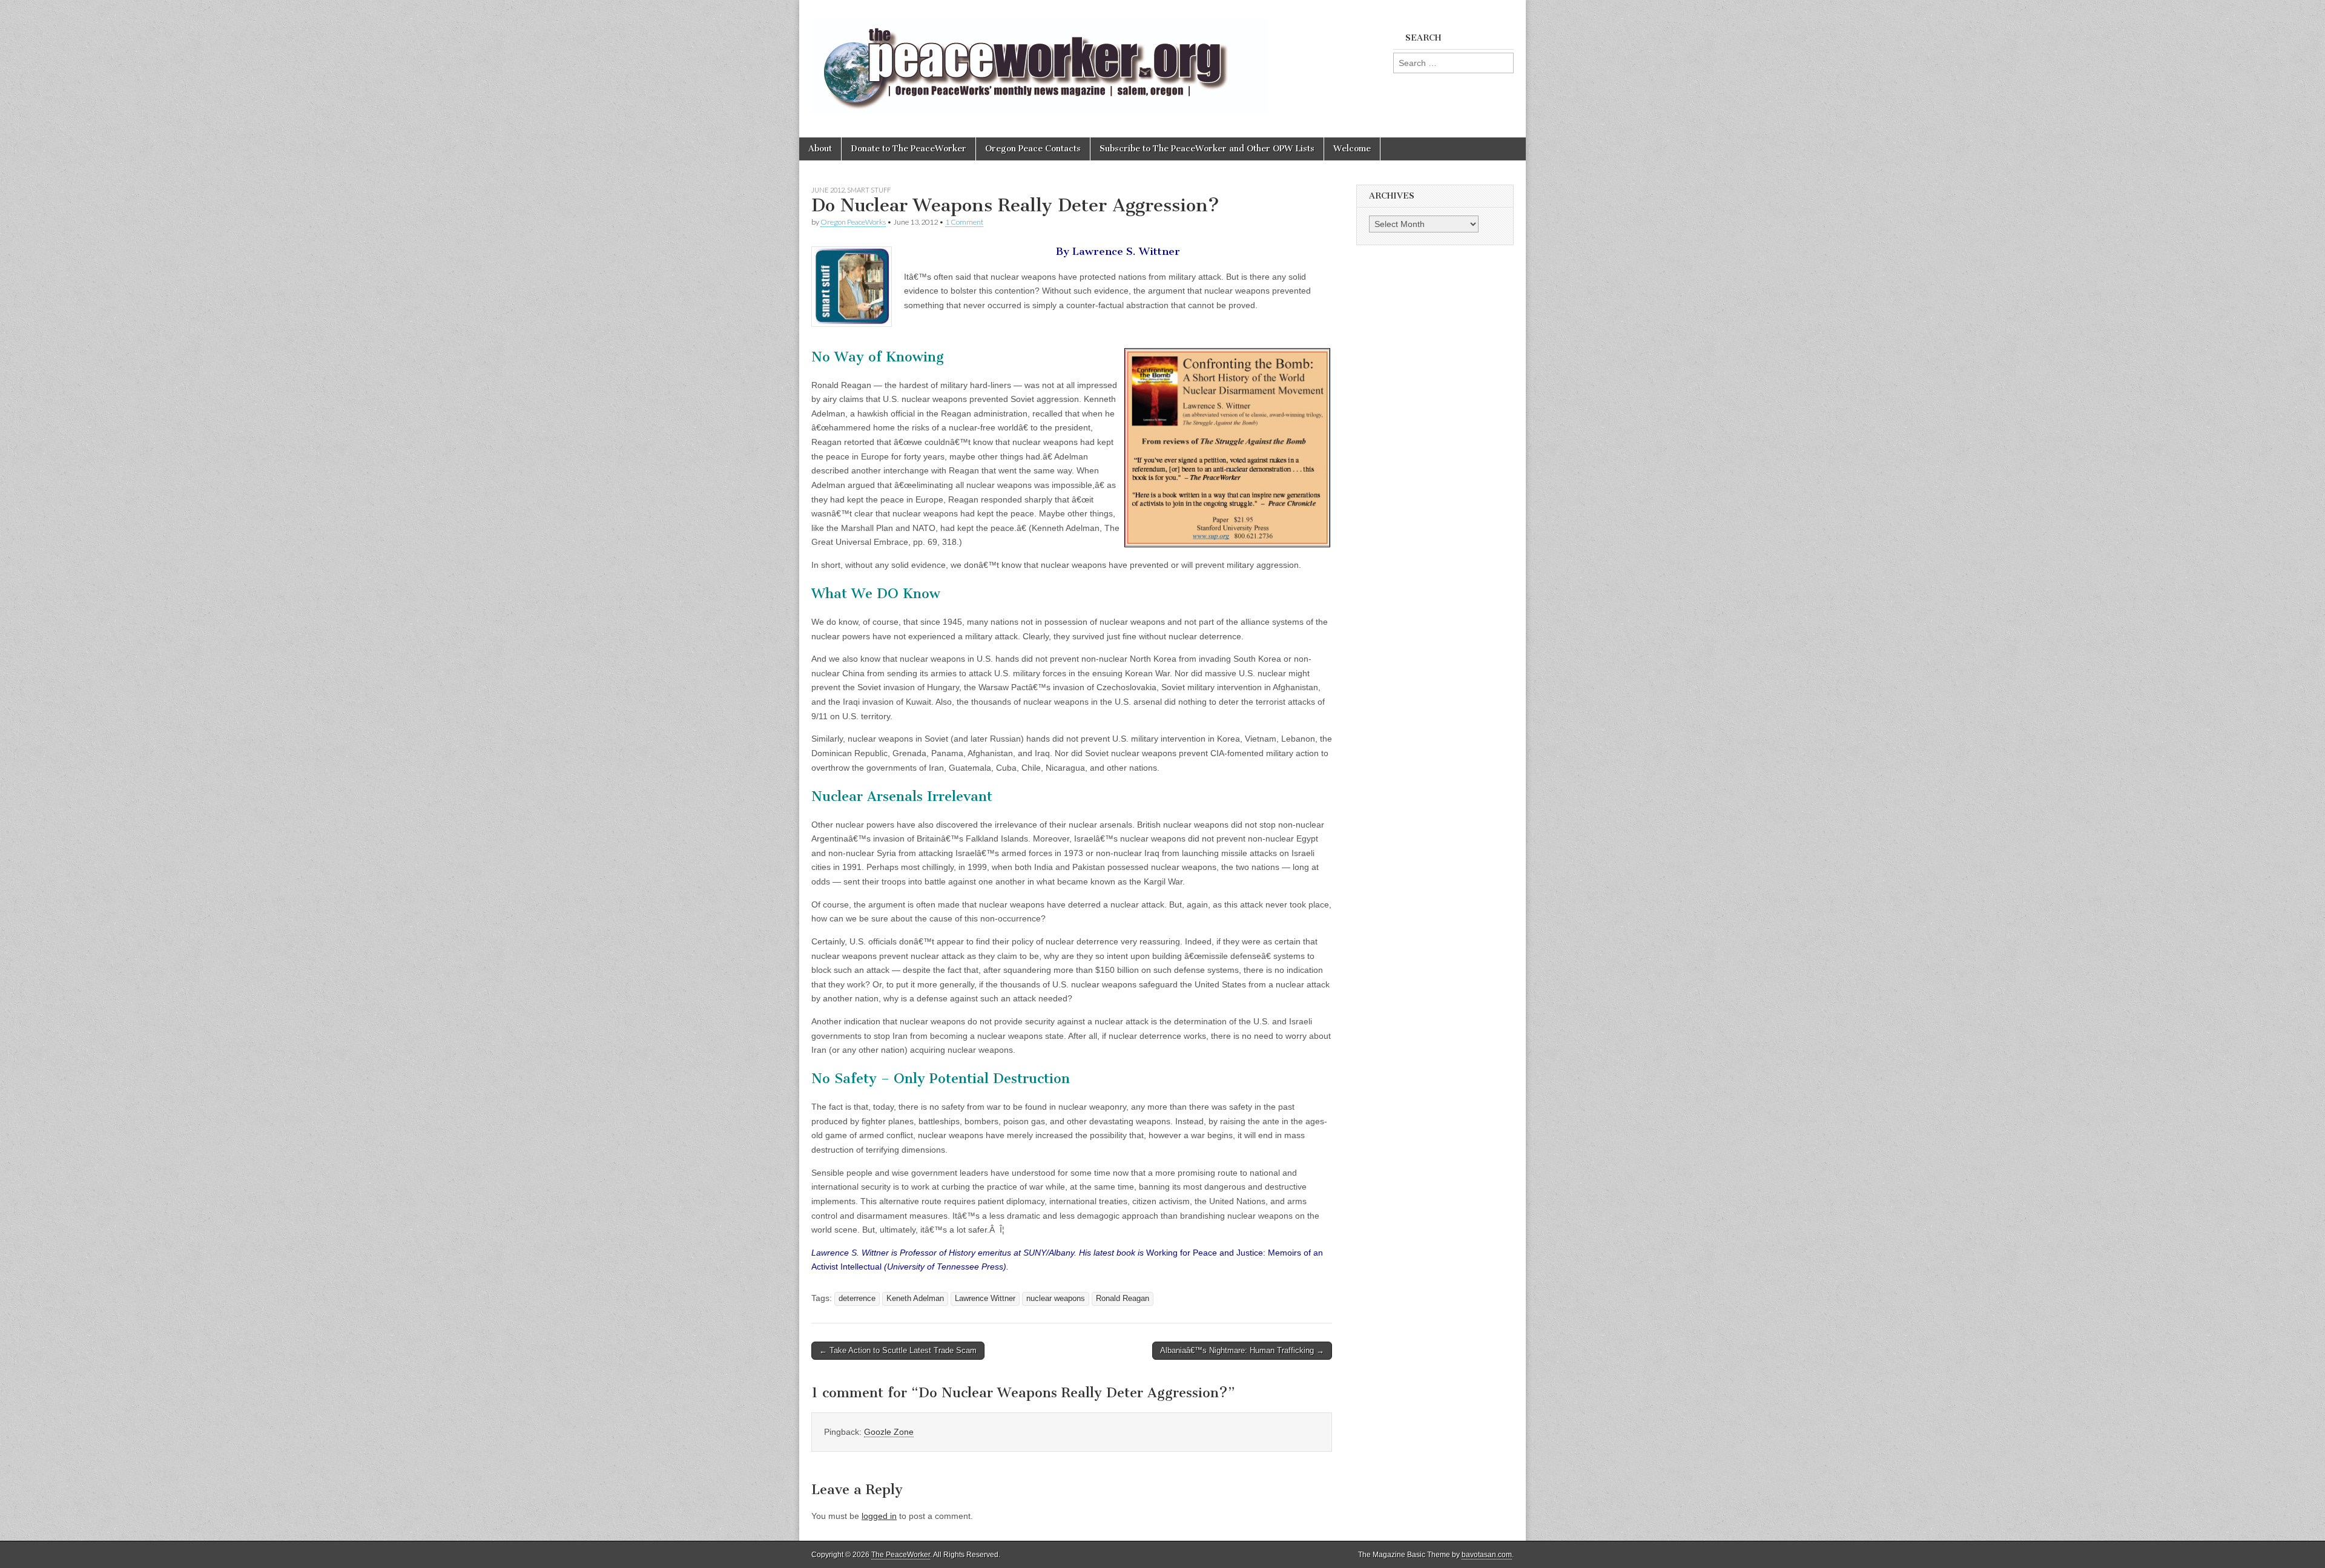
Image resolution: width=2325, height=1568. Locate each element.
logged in (879, 1516)
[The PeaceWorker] (1040, 60)
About (820, 149)
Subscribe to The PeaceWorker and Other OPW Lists (1207, 149)
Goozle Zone (889, 1432)
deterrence (857, 1299)
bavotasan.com (1487, 1555)
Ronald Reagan (1123, 1299)
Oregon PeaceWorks (853, 222)
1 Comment (964, 222)
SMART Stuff (869, 190)
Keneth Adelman (915, 1299)
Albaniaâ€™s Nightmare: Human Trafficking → (1242, 1350)
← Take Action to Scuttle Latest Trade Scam (898, 1350)
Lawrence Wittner (985, 1299)
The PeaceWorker (901, 1555)
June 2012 (828, 190)
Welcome (1352, 149)
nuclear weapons (1056, 1299)
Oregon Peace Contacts (1033, 149)
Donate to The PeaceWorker (909, 149)
